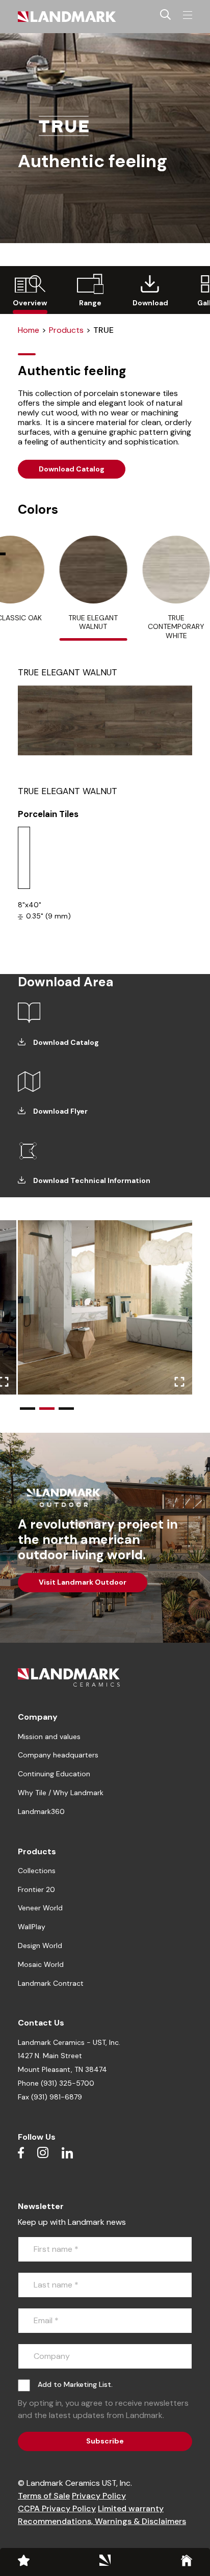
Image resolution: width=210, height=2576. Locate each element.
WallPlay (32, 1927)
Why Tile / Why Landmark (61, 1793)
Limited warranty (131, 2508)
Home (29, 330)
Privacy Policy (99, 2496)
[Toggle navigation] (188, 15)
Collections (37, 1871)
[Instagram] (43, 2152)
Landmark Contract (51, 1983)
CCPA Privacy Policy (57, 2508)
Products (66, 330)
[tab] (93, 588)
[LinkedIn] (67, 2152)
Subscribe (105, 2441)
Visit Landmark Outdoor (83, 1582)
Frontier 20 (36, 1889)
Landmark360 (41, 1811)
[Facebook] (21, 2152)
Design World (40, 1946)
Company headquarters (58, 1755)
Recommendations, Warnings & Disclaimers (102, 2521)
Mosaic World (41, 1964)
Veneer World (40, 1908)
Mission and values (49, 1737)
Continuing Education (54, 1774)
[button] (28, 1409)
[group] (30, 290)
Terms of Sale (44, 2496)
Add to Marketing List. (75, 2384)
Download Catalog (72, 469)
